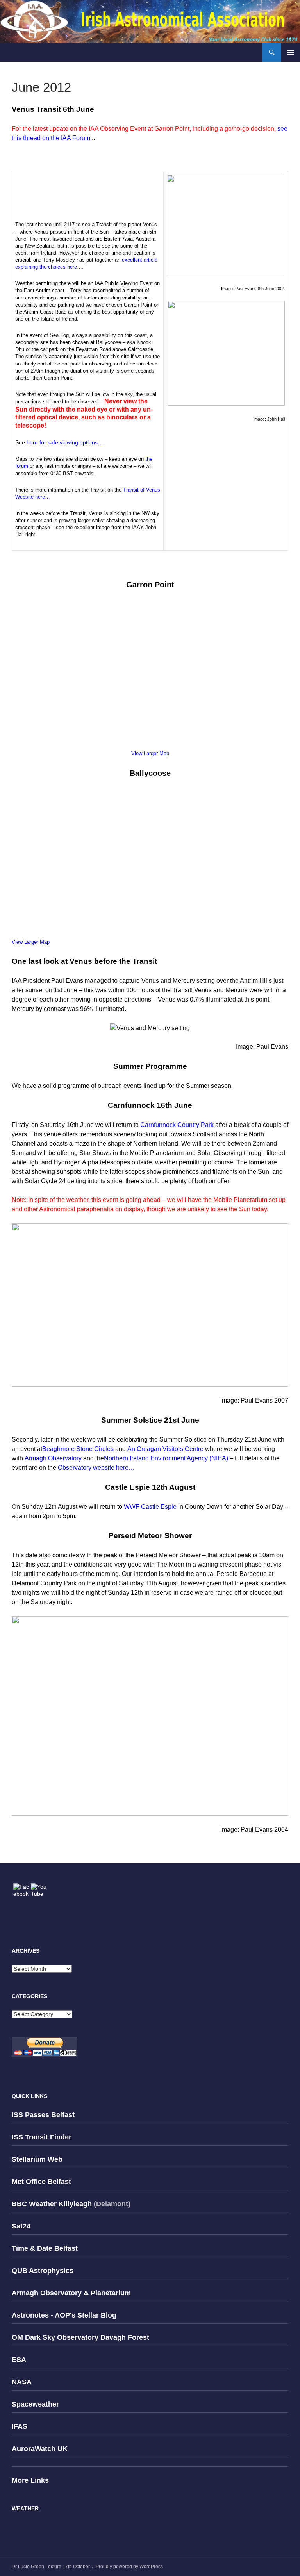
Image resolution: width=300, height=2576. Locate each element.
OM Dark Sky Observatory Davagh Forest (80, 2337)
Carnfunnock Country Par (175, 1125)
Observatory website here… (96, 1468)
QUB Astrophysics (43, 2271)
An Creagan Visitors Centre (165, 1449)
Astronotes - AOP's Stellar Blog (64, 2315)
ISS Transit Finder (42, 2137)
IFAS (20, 2426)
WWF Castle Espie (150, 1507)
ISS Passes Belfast (43, 2115)
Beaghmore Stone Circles (78, 1449)
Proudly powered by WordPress (129, 2567)
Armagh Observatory (53, 1458)
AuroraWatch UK (40, 2449)
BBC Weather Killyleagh (52, 2204)
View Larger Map (150, 753)
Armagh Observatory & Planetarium (71, 2293)
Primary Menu (291, 52)
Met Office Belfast (41, 2182)
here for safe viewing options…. (66, 442)
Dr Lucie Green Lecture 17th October (51, 2567)
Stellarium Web (37, 2159)
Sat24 (21, 2226)
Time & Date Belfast (45, 2248)
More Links (30, 2480)
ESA (19, 2360)
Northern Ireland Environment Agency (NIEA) (166, 1458)
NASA (22, 2382)
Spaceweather (35, 2404)
